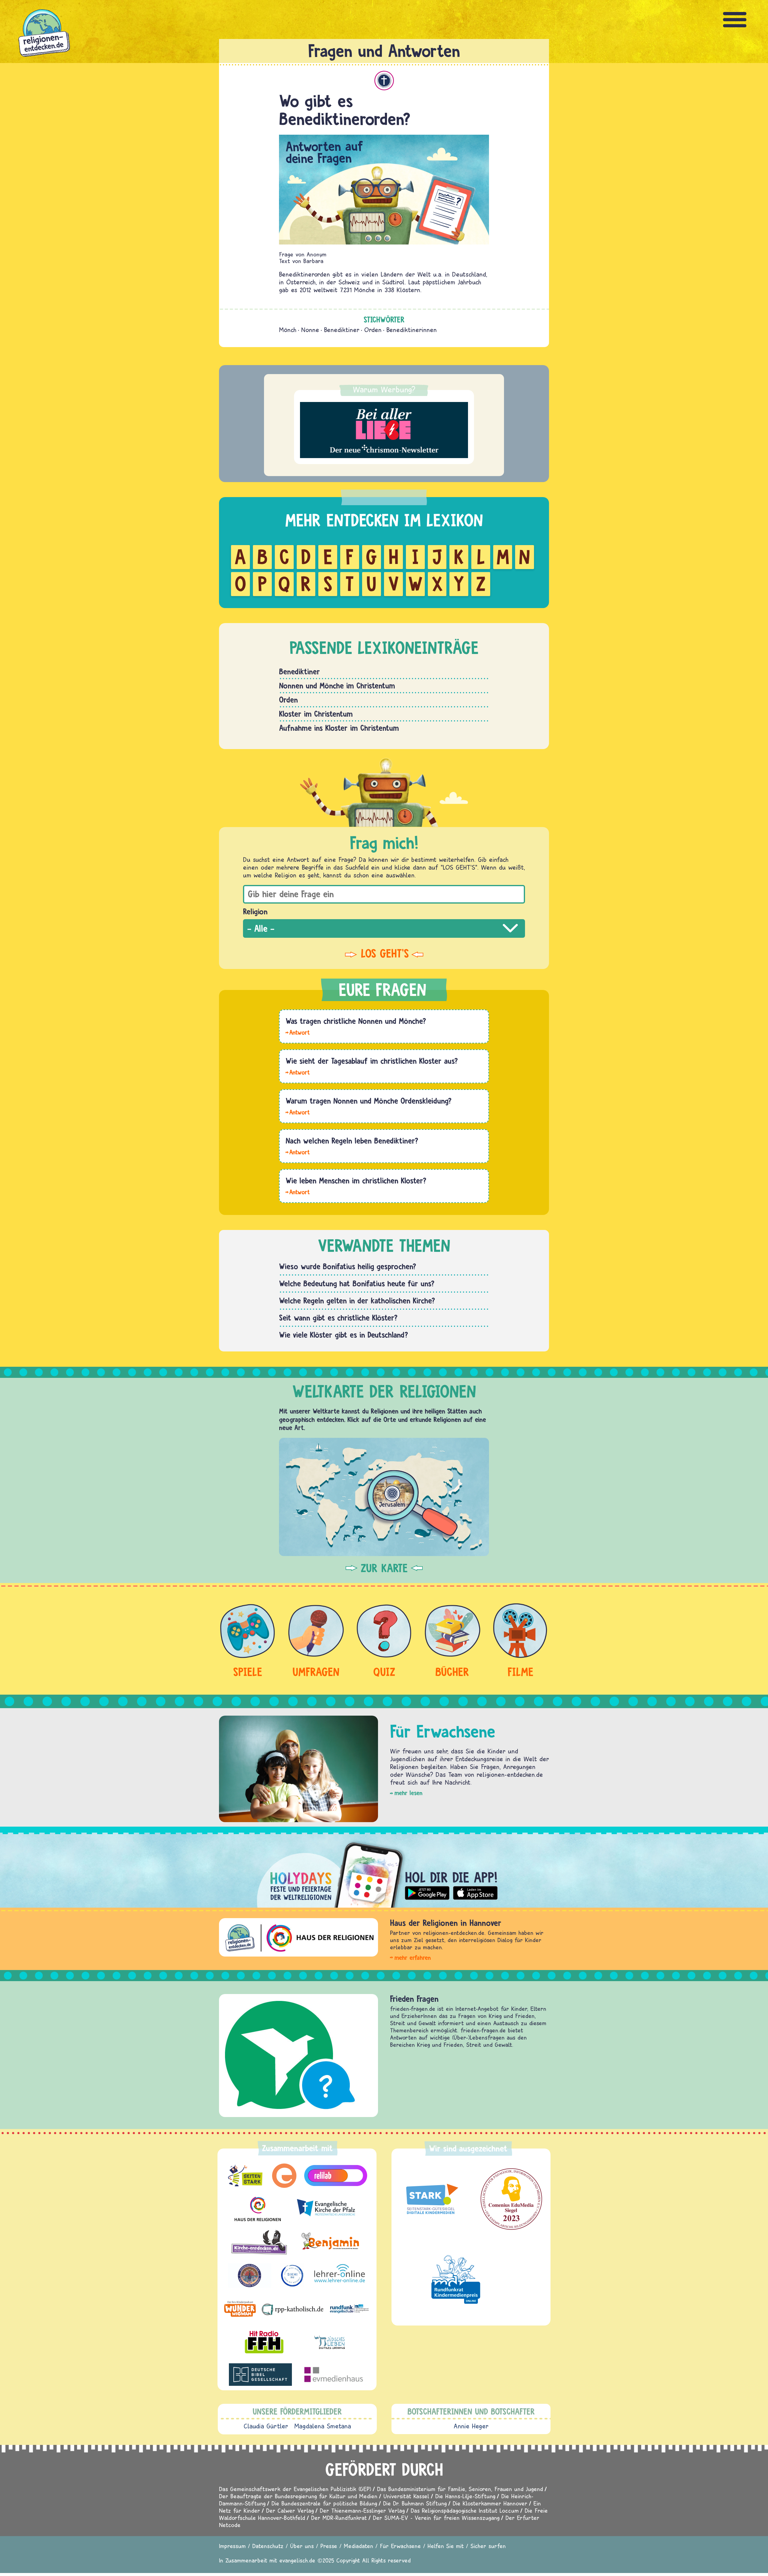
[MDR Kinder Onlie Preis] (456, 2279)
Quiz (384, 1672)
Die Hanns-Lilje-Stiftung (465, 2496)
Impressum (232, 2546)
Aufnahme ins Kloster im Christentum (339, 728)
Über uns (302, 2546)
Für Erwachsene (400, 2546)
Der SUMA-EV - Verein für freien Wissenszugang (436, 2518)
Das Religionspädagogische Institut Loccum (465, 2510)
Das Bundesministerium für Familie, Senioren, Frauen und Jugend (460, 2489)
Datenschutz (268, 2546)
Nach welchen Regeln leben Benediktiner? (352, 1141)
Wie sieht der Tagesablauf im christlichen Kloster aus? (372, 1061)
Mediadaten (358, 2546)
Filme (520, 1672)
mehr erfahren (413, 1958)
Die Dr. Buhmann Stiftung (415, 2503)
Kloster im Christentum (316, 714)
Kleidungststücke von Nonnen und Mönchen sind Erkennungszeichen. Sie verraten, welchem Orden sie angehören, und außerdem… (298, 1112)
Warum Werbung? (384, 389)
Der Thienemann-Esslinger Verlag (362, 2510)
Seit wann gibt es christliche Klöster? (338, 1318)
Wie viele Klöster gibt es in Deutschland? (343, 1335)
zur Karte (384, 1568)
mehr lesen (408, 1793)
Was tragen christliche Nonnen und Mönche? (356, 1021)
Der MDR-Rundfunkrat (339, 2518)
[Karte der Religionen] (384, 1497)
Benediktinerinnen (412, 330)
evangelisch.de (297, 2560)
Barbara (313, 261)
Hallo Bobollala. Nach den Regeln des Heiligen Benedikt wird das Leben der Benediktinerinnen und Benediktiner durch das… (298, 1152)
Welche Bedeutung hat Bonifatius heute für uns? (357, 1283)
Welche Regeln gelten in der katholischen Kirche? (357, 1300)
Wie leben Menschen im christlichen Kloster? (356, 1180)
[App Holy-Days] (384, 1870)
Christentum (384, 81)
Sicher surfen (488, 2546)
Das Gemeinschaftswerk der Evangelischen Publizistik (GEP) (295, 2489)
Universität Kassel (406, 2496)
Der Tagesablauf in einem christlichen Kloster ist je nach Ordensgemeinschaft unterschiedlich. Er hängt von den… (298, 1072)
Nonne (310, 330)
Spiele (248, 1672)
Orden (373, 330)
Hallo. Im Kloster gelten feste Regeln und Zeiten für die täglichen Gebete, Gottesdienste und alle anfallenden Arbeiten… (298, 1192)
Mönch (288, 330)
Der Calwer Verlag (290, 2510)
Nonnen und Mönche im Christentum (337, 685)
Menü (735, 20)
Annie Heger (471, 2426)
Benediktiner (342, 330)
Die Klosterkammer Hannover (490, 2503)
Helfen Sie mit (446, 2546)
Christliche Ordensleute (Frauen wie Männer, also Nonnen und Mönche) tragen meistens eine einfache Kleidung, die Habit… (298, 1032)
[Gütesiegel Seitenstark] (431, 2199)
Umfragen (316, 1672)
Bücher (452, 1672)
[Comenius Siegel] (511, 2199)
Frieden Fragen (414, 1999)
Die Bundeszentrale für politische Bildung (324, 2503)
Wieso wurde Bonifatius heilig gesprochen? (348, 1266)
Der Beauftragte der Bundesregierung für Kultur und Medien (298, 2496)
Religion (255, 911)
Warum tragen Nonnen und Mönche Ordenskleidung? (369, 1101)
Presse (329, 2546)
